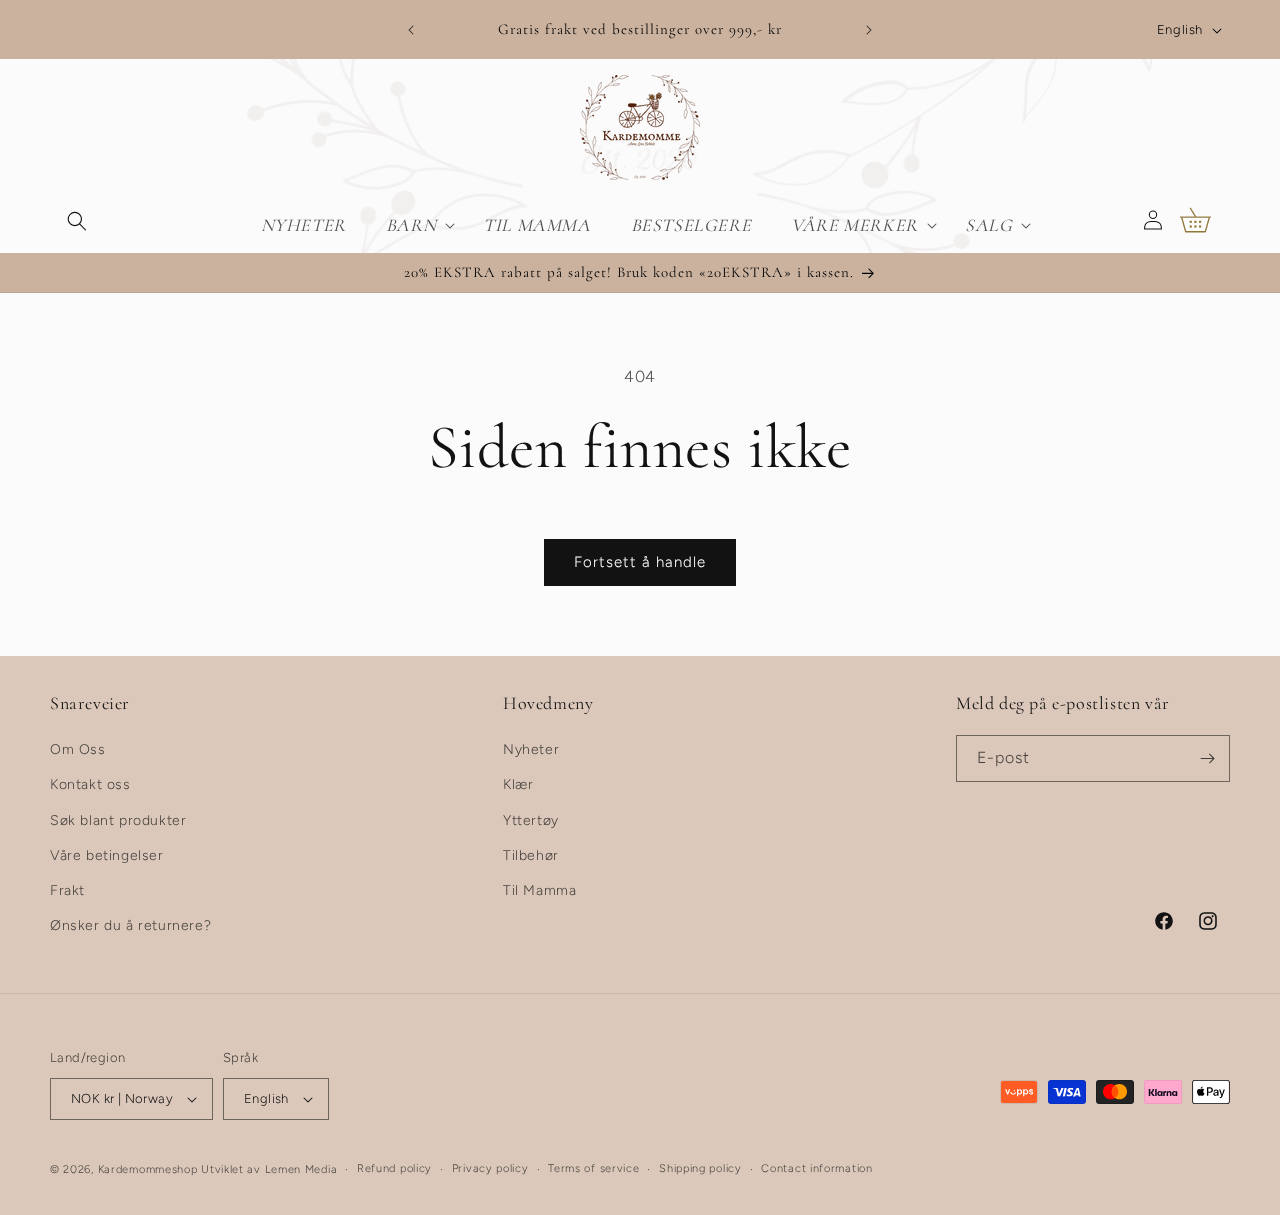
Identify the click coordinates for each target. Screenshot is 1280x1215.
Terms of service (593, 1168)
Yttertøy (531, 820)
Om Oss (78, 749)
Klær (518, 784)
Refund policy (394, 1168)
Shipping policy (700, 1168)
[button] (77, 220)
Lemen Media (301, 1169)
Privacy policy (490, 1168)
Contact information (816, 1168)
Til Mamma (539, 890)
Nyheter (531, 749)
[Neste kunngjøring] (869, 30)
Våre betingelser (107, 855)
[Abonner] (1207, 758)
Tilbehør (531, 855)
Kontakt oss (90, 784)
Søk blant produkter (118, 820)
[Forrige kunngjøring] (411, 30)
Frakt (67, 890)
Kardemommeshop (148, 1169)
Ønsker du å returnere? (130, 925)
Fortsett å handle (640, 562)
